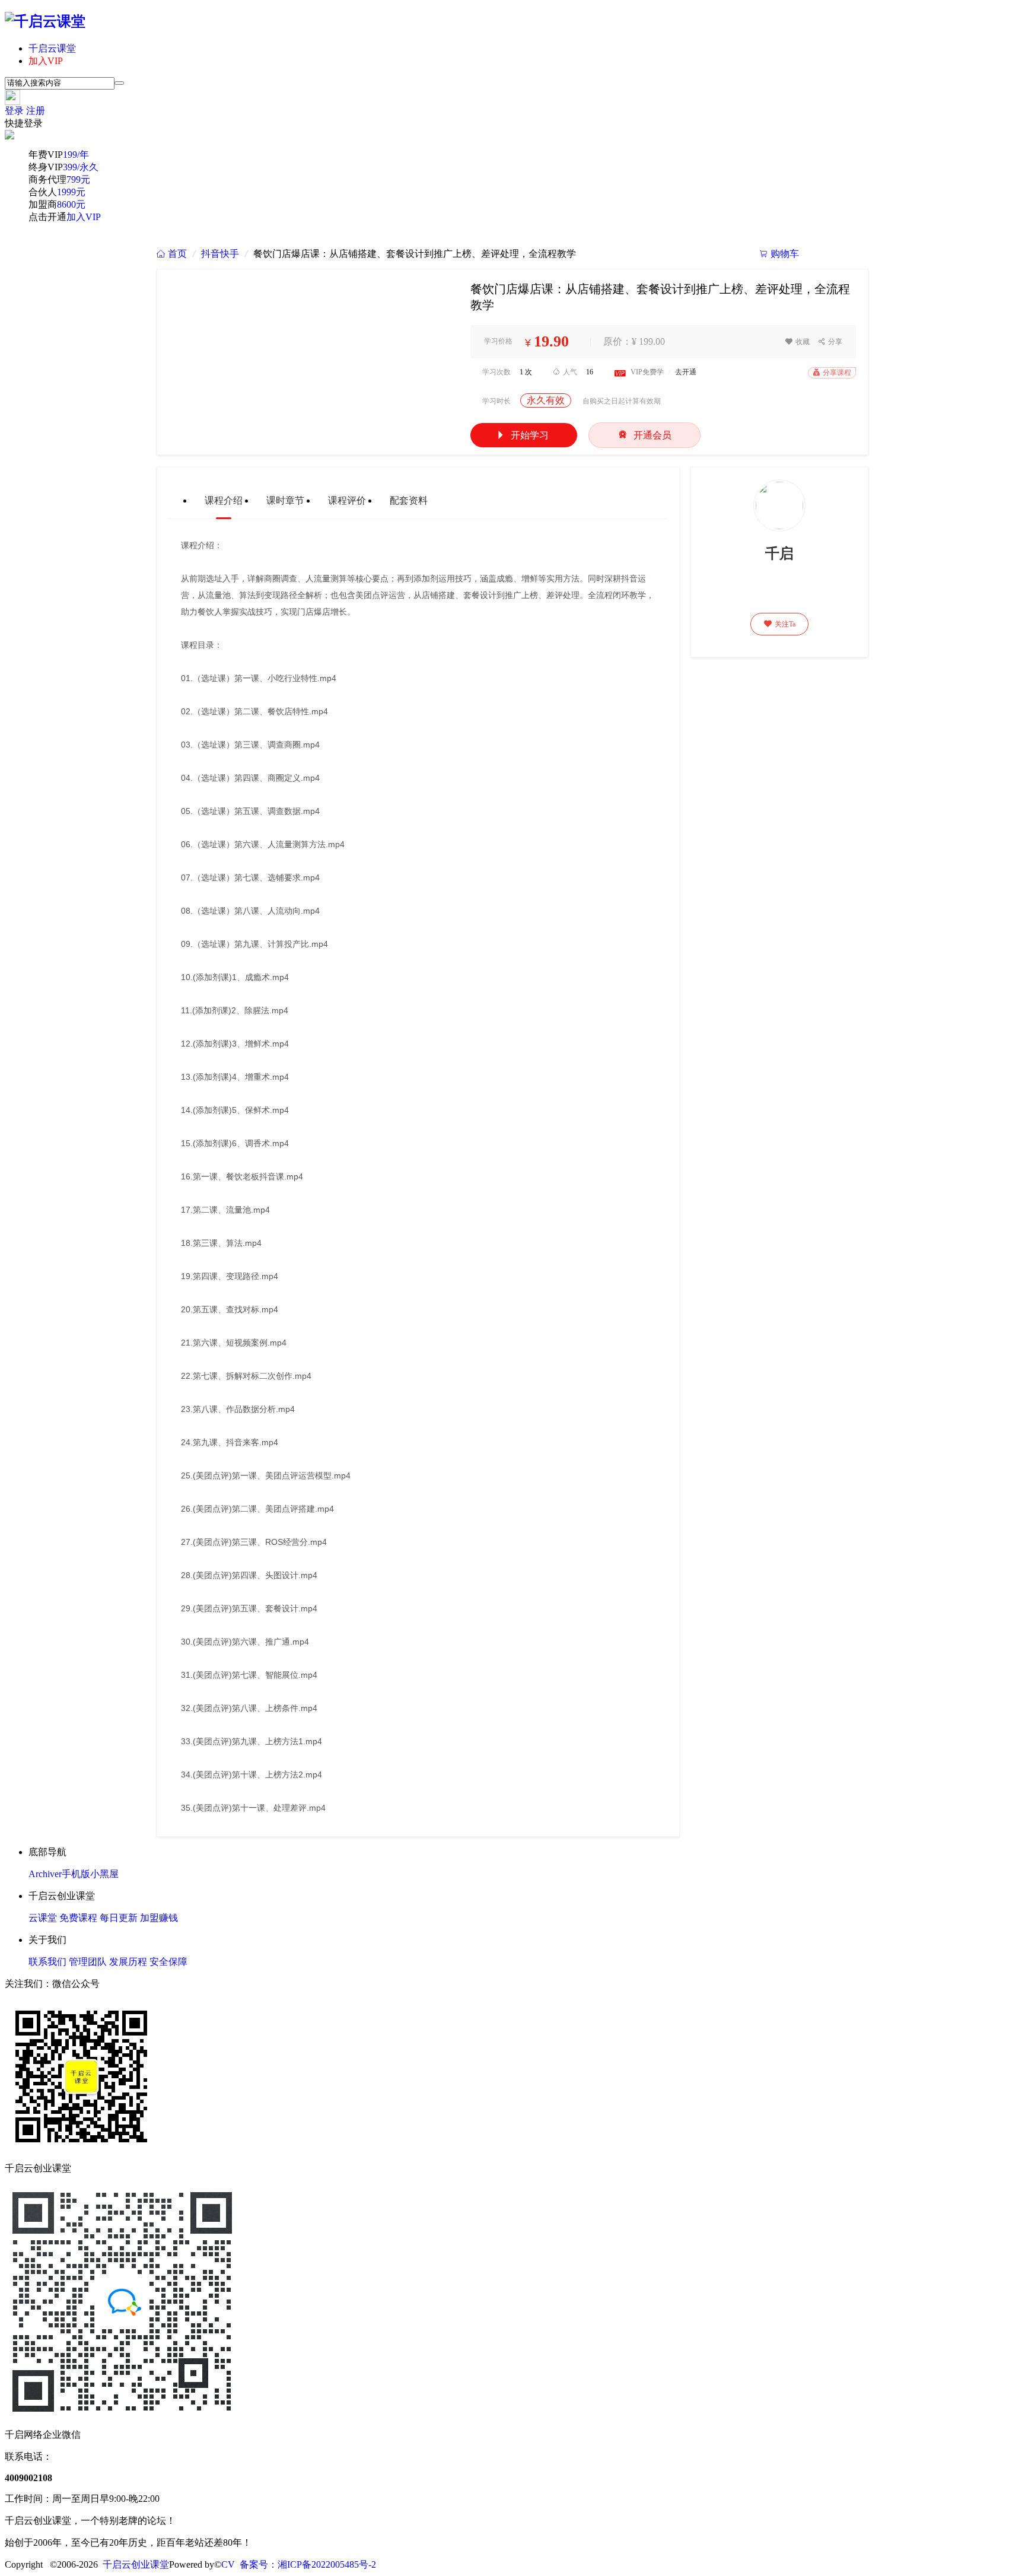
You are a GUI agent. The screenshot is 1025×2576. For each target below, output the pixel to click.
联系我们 (47, 1962)
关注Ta (780, 624)
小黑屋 (104, 1874)
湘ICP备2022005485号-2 (327, 2564)
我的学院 (839, 254)
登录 (14, 111)
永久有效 (546, 400)
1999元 (71, 192)
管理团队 (88, 1962)
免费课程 (78, 1918)
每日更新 (119, 1918)
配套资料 (409, 500)
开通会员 (644, 435)
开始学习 (522, 435)
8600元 (71, 204)
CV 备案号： (249, 2564)
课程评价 (347, 500)
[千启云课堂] (45, 21)
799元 (78, 179)
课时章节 (285, 500)
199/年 (76, 155)
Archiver (45, 1874)
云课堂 (43, 1918)
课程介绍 (224, 500)
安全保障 (168, 1962)
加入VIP (46, 61)
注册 (36, 111)
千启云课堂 (52, 48)
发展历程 (128, 1962)
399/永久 (81, 167)
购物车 (779, 254)
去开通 (686, 372)
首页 (172, 254)
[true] (119, 83)
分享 (830, 342)
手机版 (76, 1874)
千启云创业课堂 (136, 2564)
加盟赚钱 (159, 1918)
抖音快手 (220, 254)
